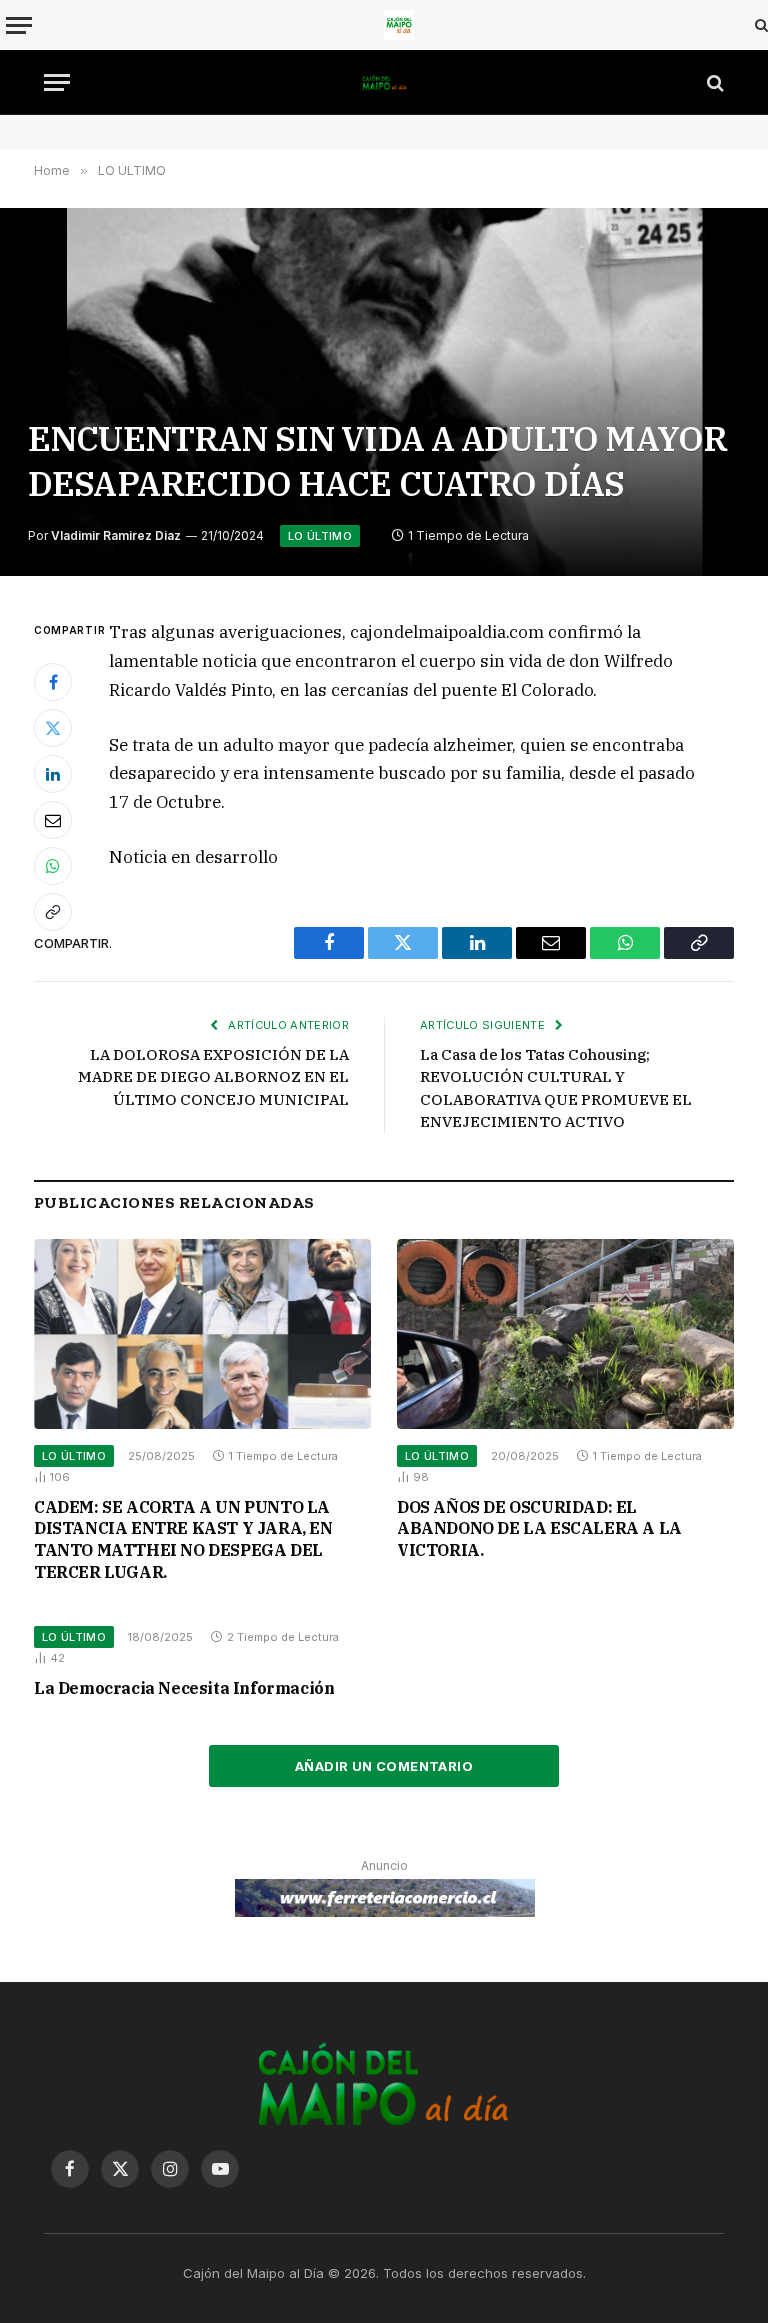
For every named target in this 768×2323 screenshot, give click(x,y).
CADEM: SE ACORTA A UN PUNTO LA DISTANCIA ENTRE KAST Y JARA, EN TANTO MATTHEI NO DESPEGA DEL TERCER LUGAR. (183, 1539)
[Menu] (19, 25)
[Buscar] (759, 25)
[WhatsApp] (53, 866)
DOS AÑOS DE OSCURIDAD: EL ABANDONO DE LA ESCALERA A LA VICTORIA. (539, 1529)
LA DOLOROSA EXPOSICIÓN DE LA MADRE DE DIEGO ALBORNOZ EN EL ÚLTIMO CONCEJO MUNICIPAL (213, 1077)
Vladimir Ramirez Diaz (116, 535)
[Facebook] (53, 682)
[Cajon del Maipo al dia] (399, 25)
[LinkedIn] (53, 774)
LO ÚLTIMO (320, 536)
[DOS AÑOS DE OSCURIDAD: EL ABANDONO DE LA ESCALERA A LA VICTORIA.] (565, 1334)
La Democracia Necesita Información (184, 1688)
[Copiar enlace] (53, 912)
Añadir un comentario (384, 1766)
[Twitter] (53, 728)
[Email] (53, 820)
